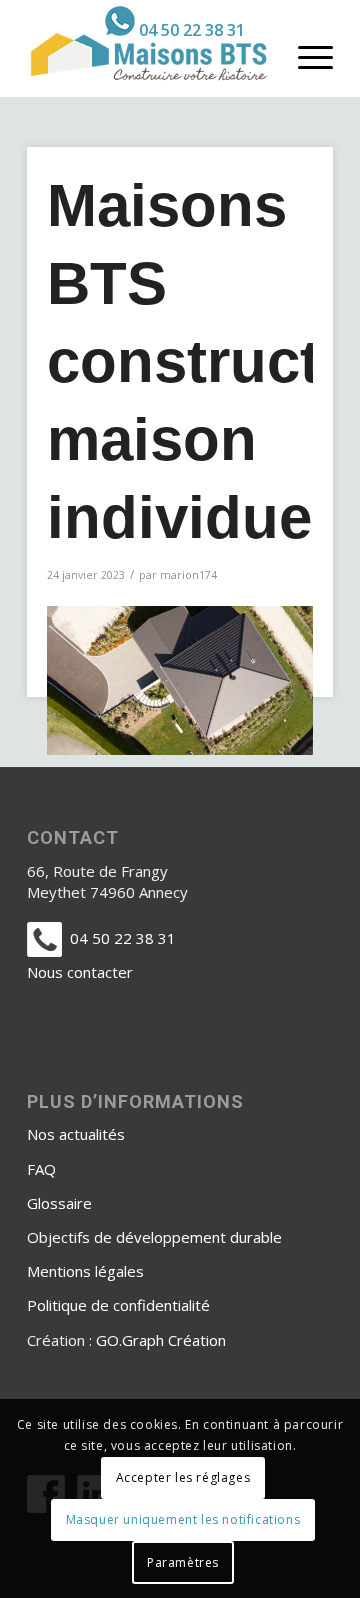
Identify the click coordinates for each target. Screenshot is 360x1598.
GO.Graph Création (161, 1340)
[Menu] (305, 56)
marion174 (188, 575)
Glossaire (59, 1203)
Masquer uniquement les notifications (183, 1519)
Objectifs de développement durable (154, 1237)
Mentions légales (85, 1271)
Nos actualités (76, 1134)
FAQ (41, 1169)
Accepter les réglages (183, 1477)
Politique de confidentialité (118, 1305)
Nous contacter (80, 972)
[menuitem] (175, 21)
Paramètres (183, 1562)
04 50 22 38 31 (192, 30)
